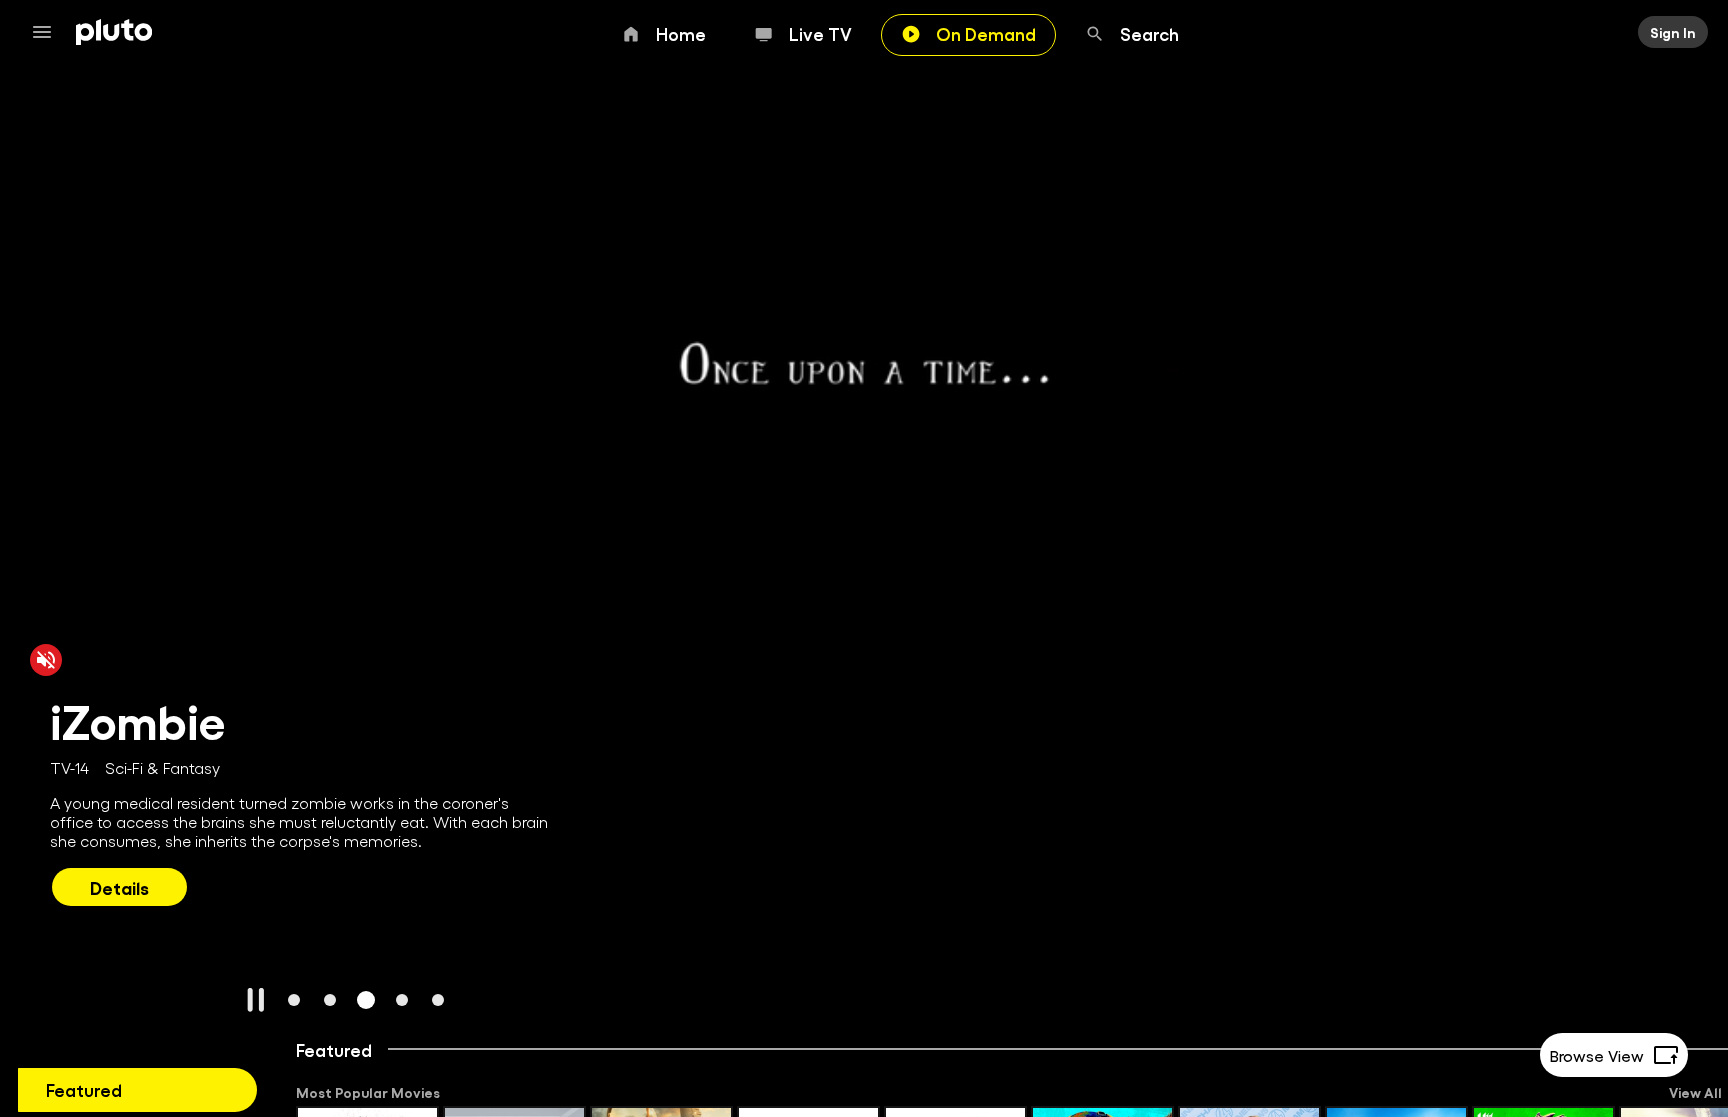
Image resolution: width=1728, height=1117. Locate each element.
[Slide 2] (330, 1000)
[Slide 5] (438, 1000)
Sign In (1673, 32)
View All (1695, 1092)
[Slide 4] (402, 1000)
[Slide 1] (294, 1000)
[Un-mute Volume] (46, 659)
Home (681, 33)
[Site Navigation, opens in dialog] (48, 32)
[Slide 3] (366, 1000)
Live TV (820, 33)
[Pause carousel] (256, 1000)
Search (1149, 33)
